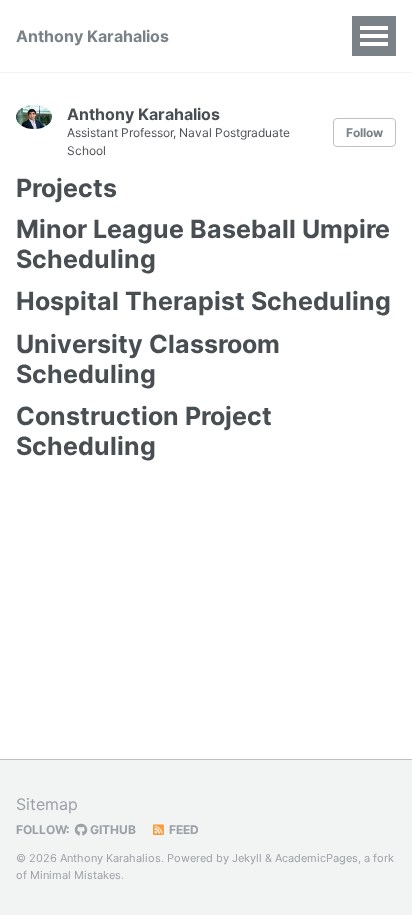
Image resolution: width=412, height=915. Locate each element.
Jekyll (247, 858)
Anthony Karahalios (92, 36)
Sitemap (47, 804)
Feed (182, 829)
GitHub (111, 829)
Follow (364, 132)
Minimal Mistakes (75, 875)
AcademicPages (316, 858)
